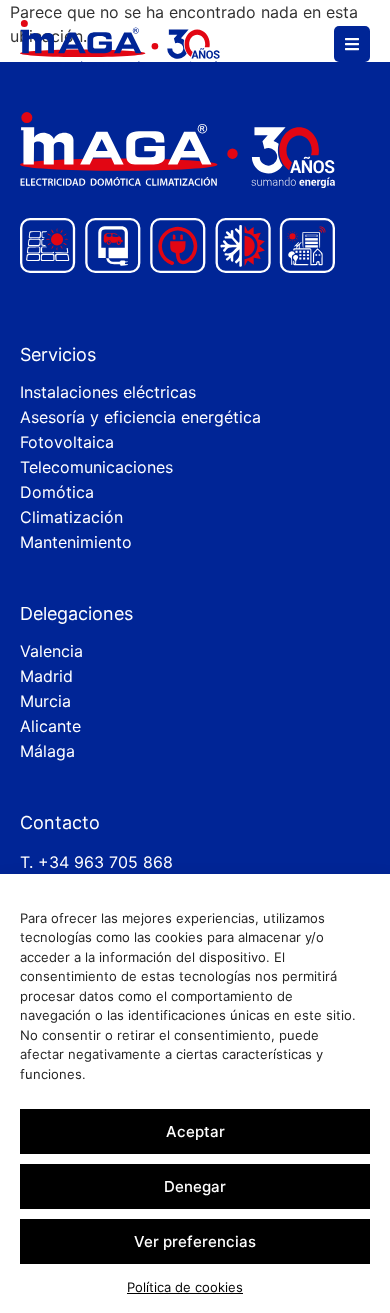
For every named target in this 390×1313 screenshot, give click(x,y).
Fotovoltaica (67, 442)
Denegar (195, 1186)
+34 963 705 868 (105, 862)
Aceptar (195, 1131)
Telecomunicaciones (96, 467)
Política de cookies (185, 1287)
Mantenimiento (76, 542)
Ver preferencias (195, 1241)
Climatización (71, 517)
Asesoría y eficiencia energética (140, 417)
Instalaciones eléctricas (108, 392)
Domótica (57, 492)
